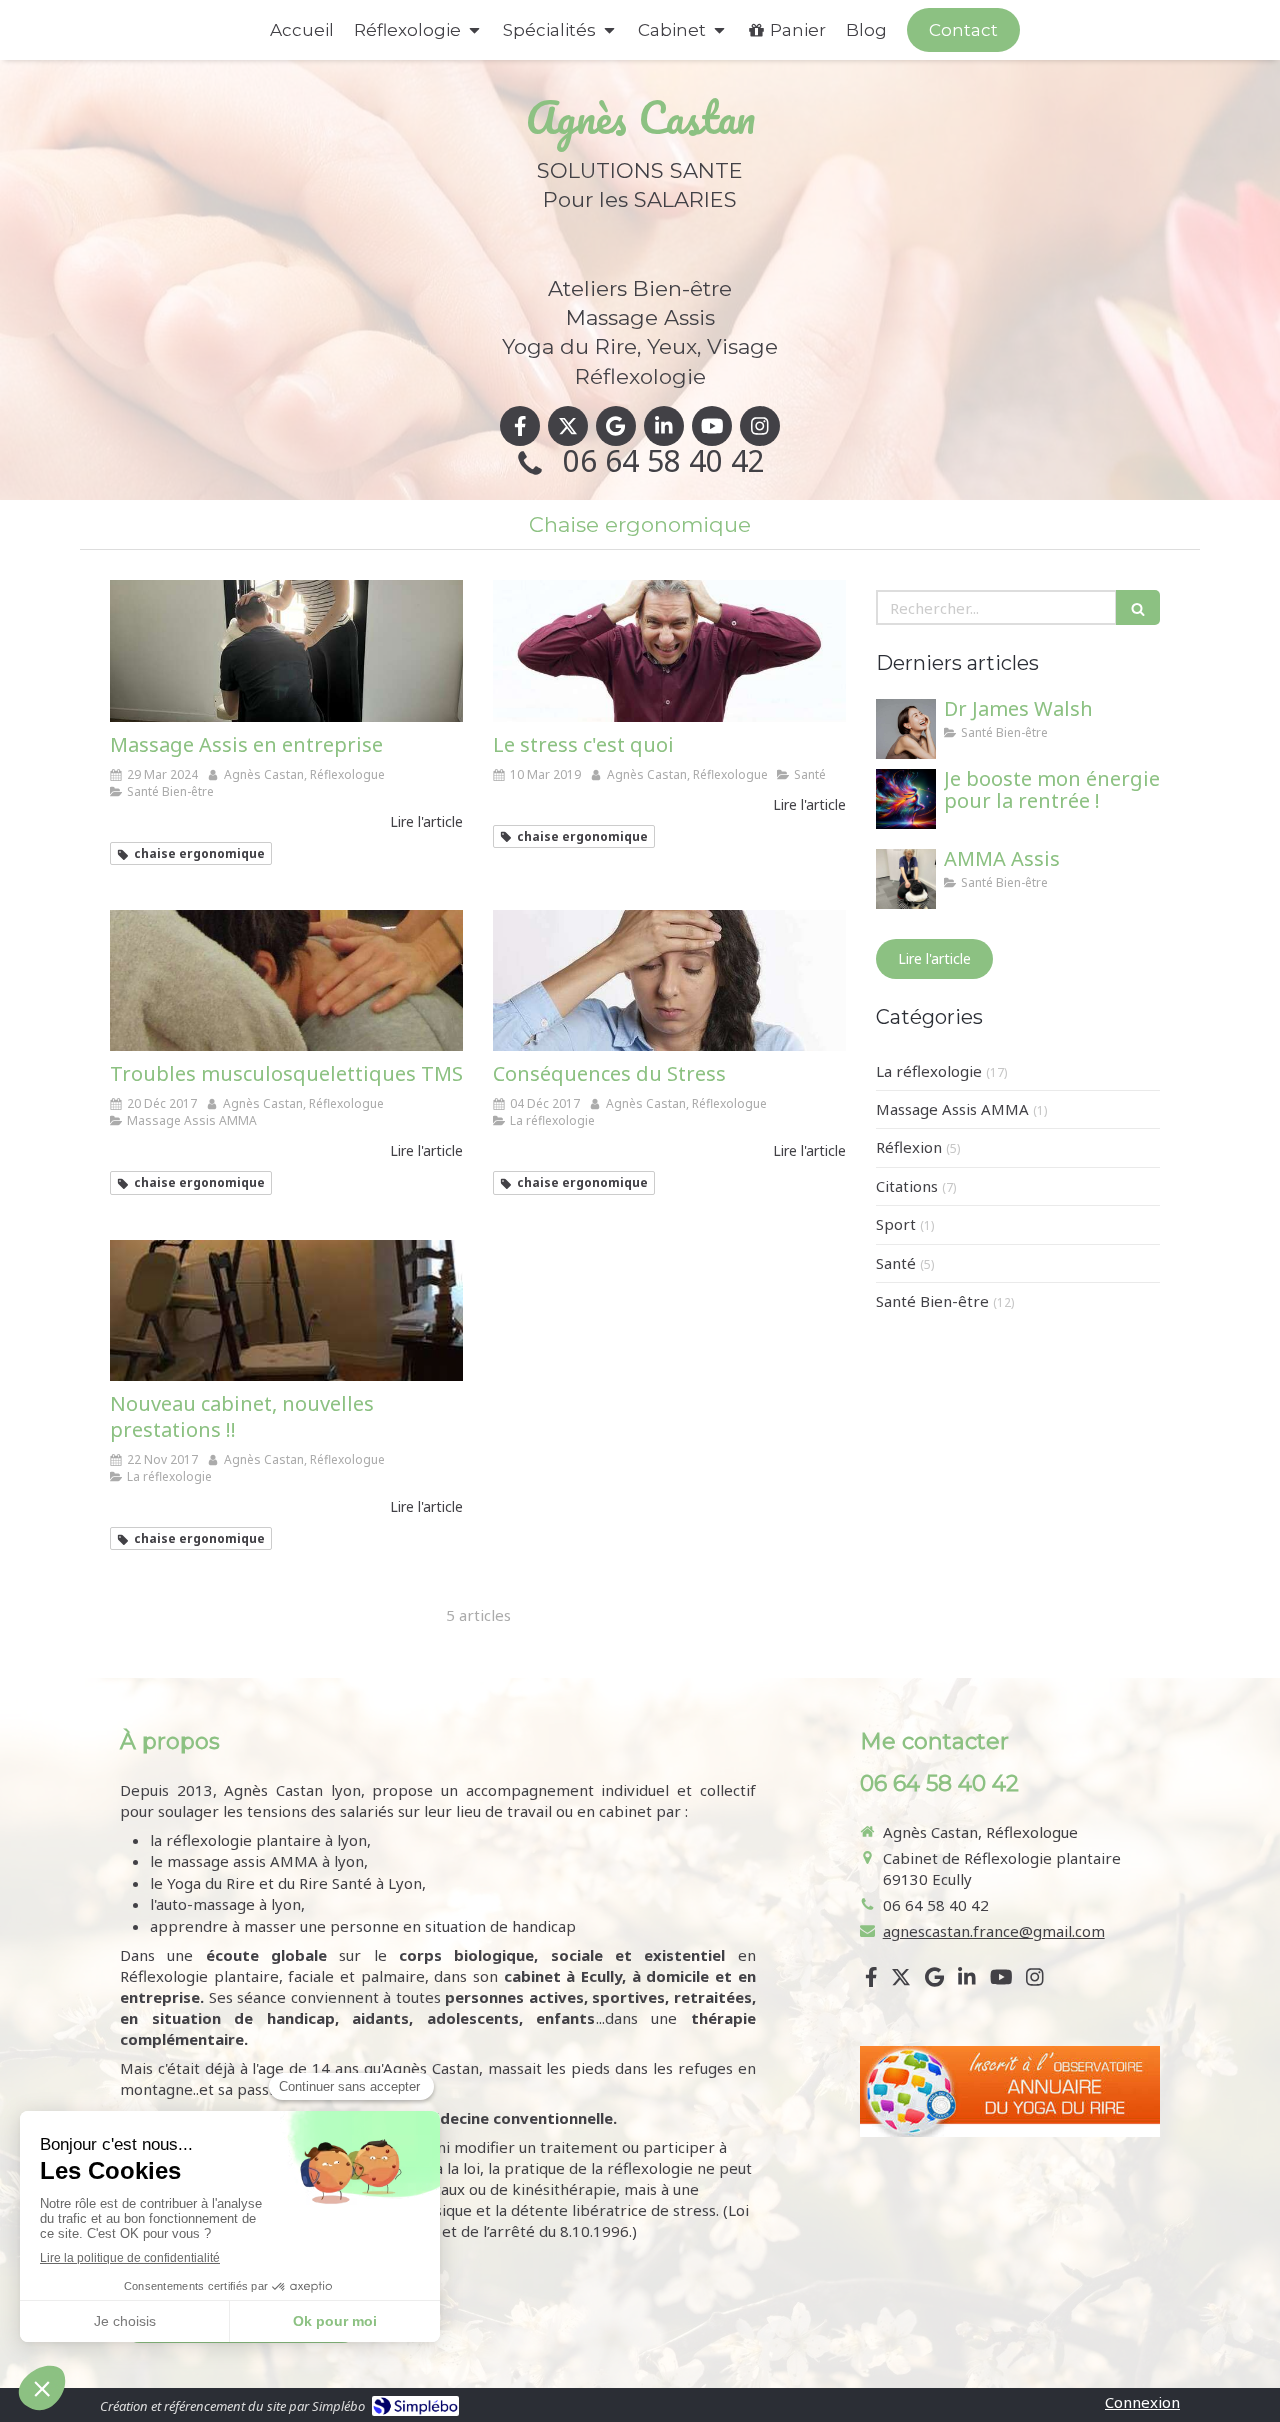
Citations (907, 1186)
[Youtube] (712, 426)
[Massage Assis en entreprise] (286, 650)
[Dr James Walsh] (906, 729)
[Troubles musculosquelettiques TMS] (286, 980)
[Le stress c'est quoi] (669, 650)
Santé (896, 1263)
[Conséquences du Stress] (669, 980)
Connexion (1142, 2402)
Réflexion (909, 1147)
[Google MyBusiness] (616, 426)
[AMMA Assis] (906, 879)
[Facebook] (520, 426)
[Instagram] (760, 426)
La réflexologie (929, 1071)
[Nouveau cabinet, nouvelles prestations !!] (286, 1310)
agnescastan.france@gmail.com (994, 1931)
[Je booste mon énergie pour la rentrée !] (906, 799)
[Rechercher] (1138, 607)
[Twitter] (568, 426)
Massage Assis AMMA (952, 1109)
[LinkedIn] (664, 426)
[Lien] (1010, 2091)
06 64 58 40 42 (664, 460)
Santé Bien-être (932, 1301)
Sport (896, 1224)
